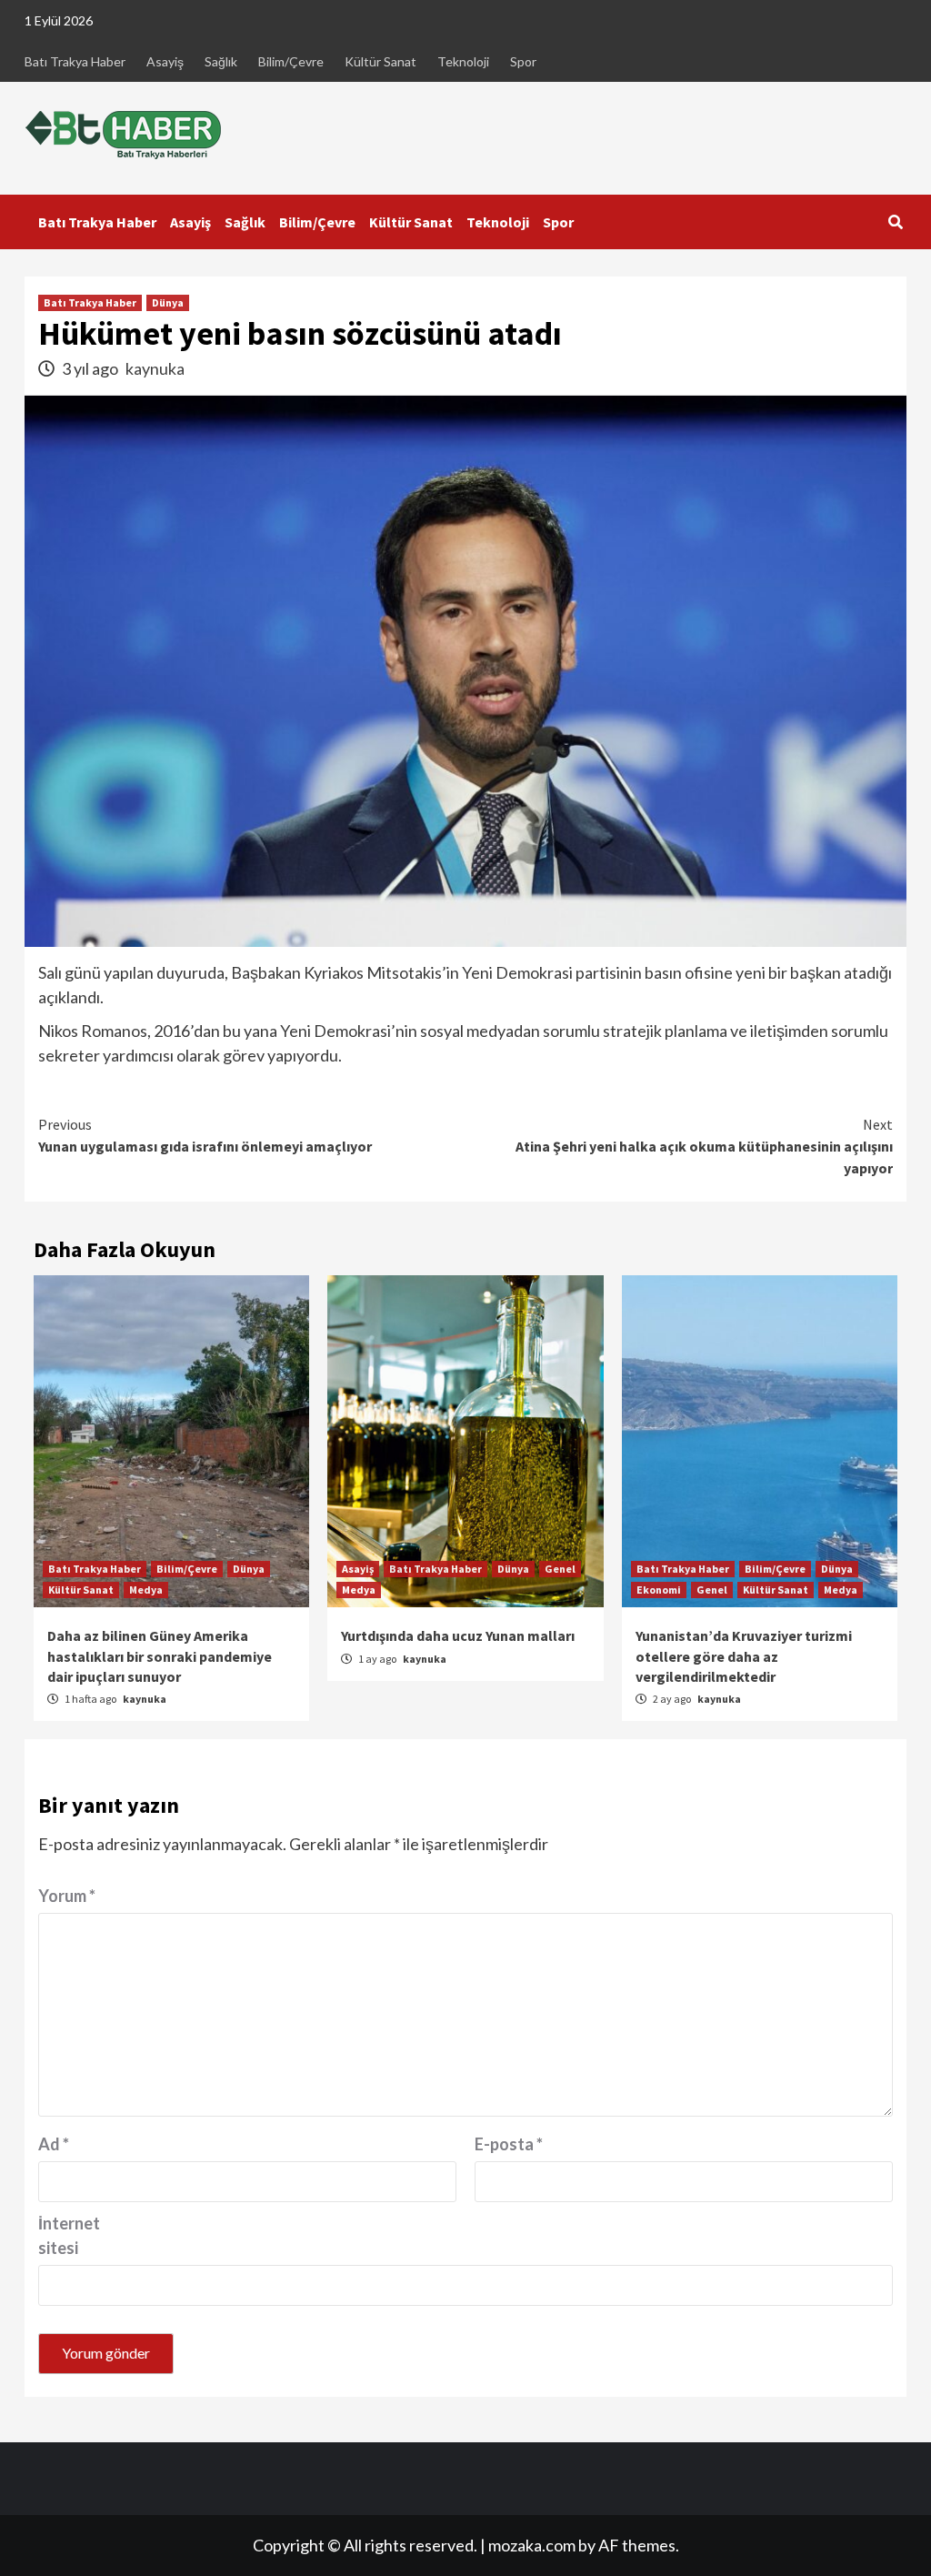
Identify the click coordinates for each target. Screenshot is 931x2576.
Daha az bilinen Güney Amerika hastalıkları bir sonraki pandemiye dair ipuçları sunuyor (160, 1656)
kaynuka (155, 368)
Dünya (168, 302)
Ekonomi (659, 1590)
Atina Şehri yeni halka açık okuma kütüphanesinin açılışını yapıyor (704, 1146)
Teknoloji (463, 61)
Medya (146, 1590)
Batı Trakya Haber (75, 61)
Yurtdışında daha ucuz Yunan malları (458, 1635)
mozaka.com (532, 2545)
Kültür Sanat (380, 61)
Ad (54, 2144)
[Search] (895, 222)
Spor (523, 61)
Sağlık (221, 61)
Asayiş (165, 61)
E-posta (509, 2144)
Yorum (67, 1896)
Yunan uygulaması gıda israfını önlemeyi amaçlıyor (205, 1135)
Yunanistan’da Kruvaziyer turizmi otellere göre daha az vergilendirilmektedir (744, 1656)
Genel (560, 1569)
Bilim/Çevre (291, 61)
